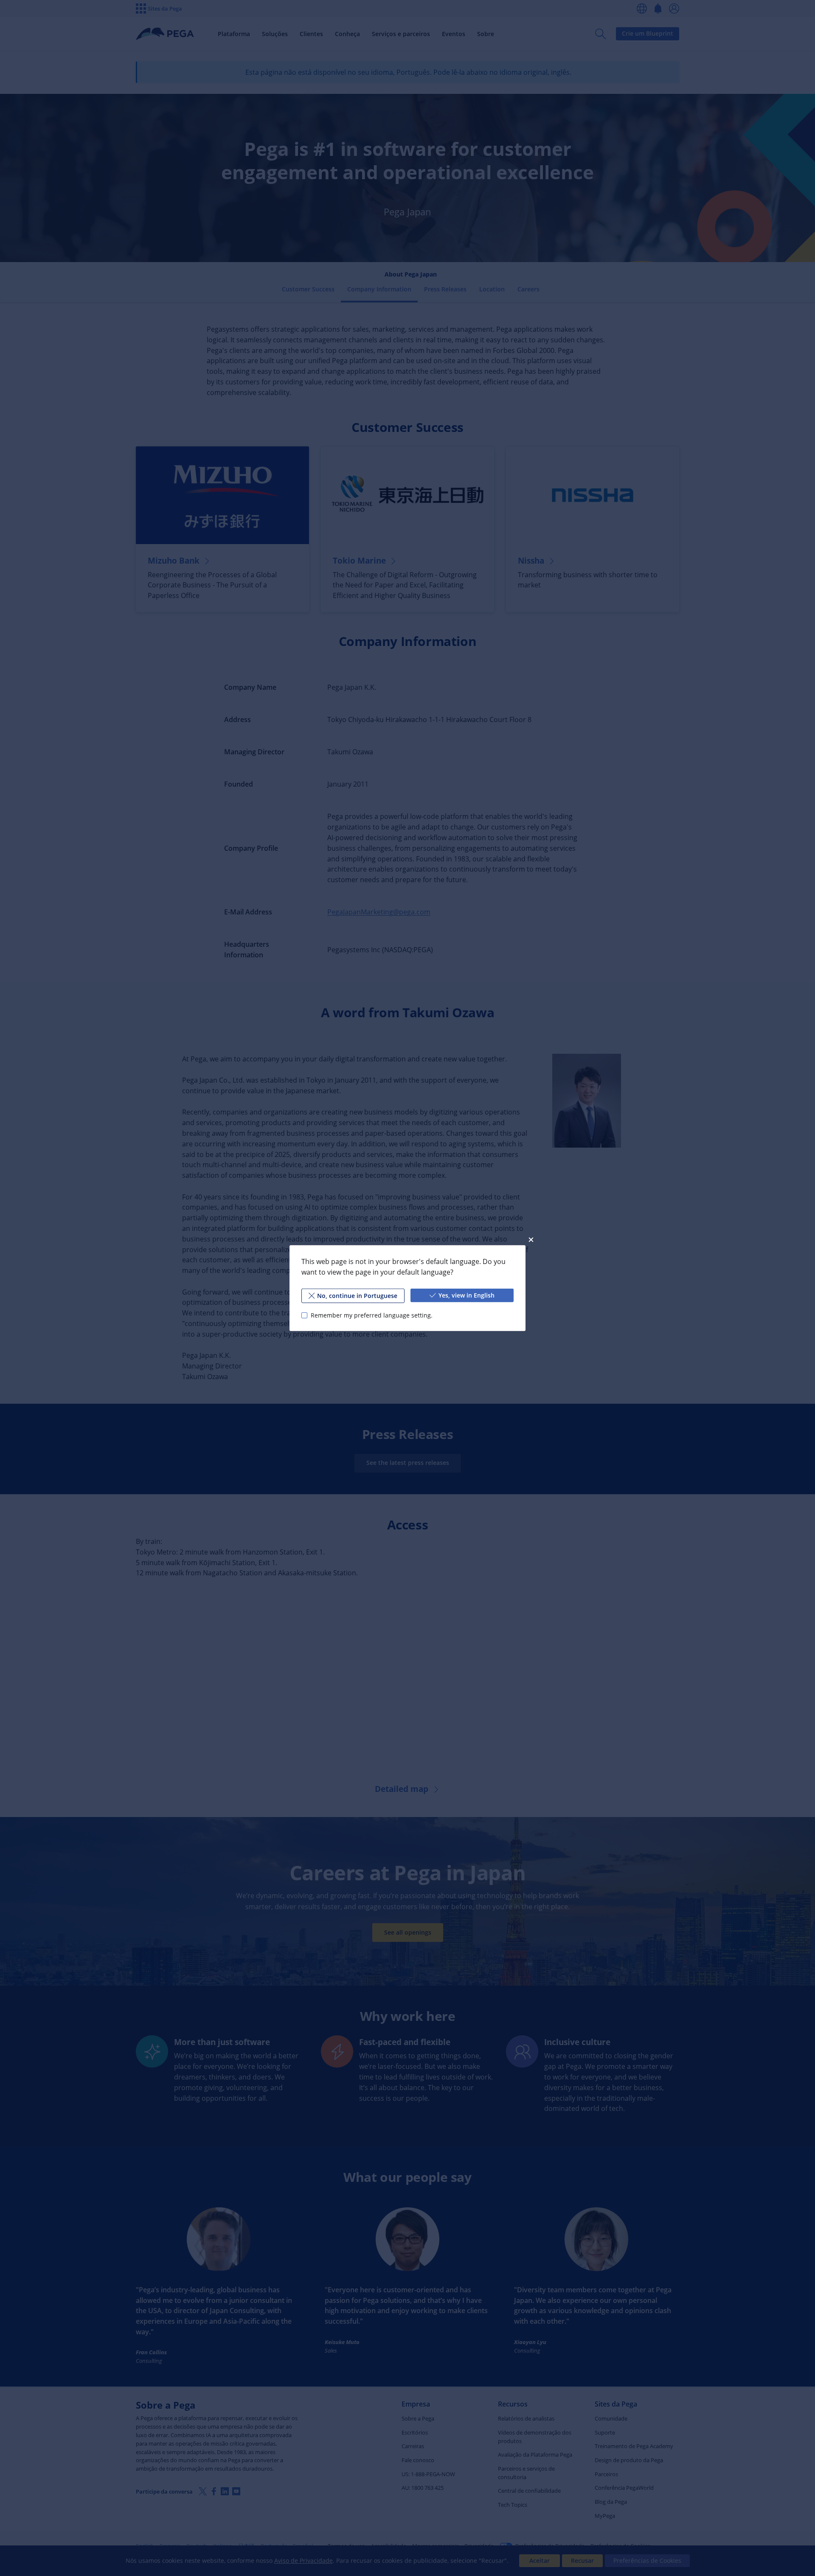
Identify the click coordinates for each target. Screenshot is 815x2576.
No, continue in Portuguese (357, 1295)
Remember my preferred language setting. (372, 1315)
